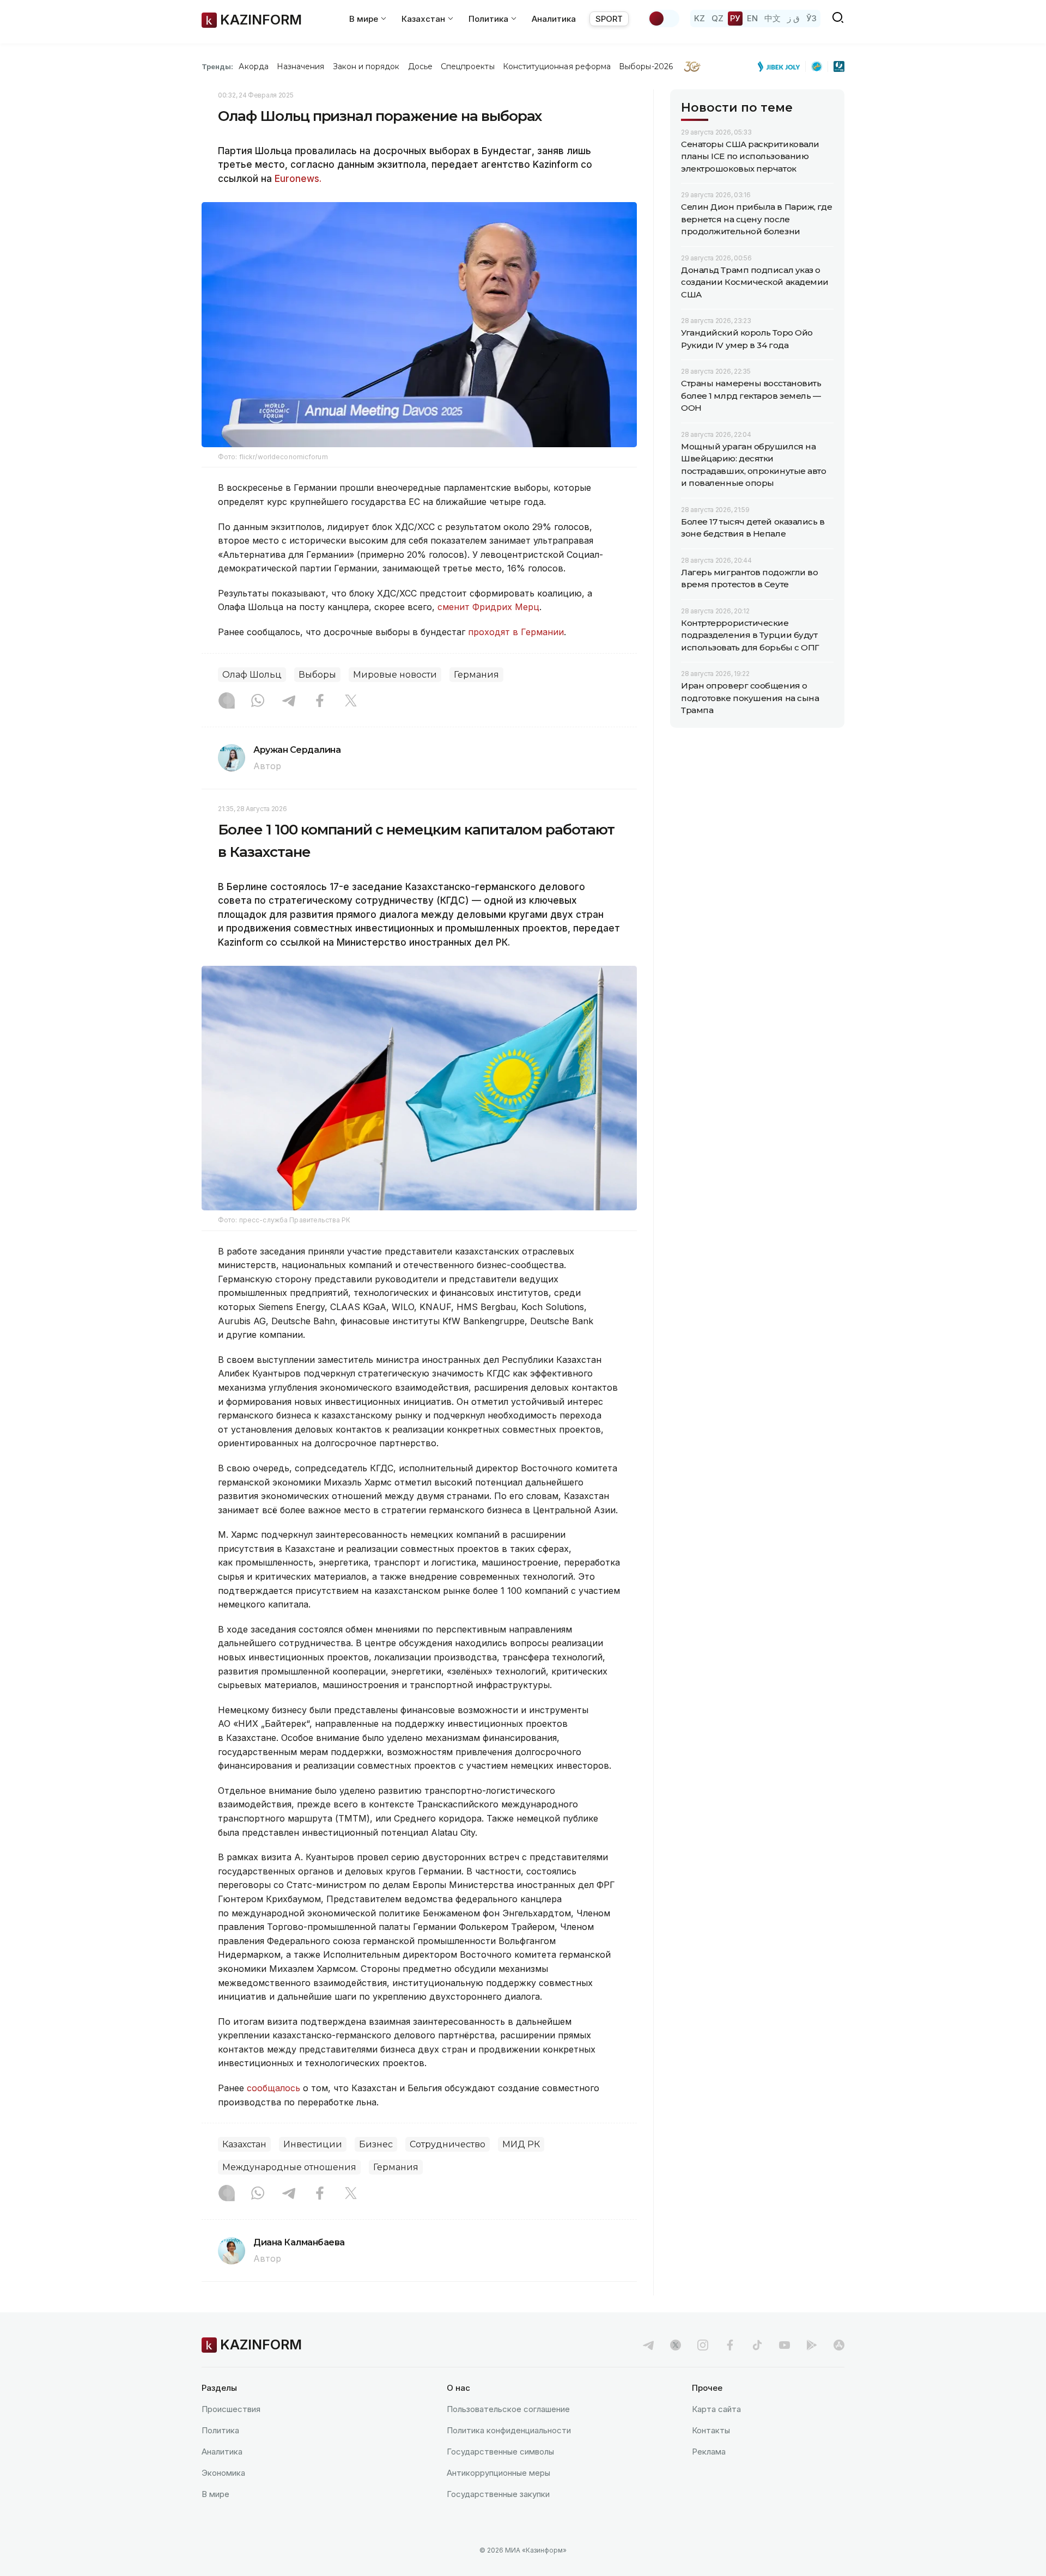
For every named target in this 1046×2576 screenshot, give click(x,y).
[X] (351, 702)
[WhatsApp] (258, 702)
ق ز (793, 18)
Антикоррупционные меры (498, 2473)
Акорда (253, 66)
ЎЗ (811, 18)
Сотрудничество (448, 2144)
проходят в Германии (516, 632)
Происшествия (231, 2409)
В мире (215, 2494)
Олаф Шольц (252, 675)
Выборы (317, 675)
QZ (717, 18)
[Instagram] (227, 702)
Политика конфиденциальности (509, 2430)
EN (752, 18)
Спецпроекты (468, 66)
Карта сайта (716, 2409)
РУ (735, 18)
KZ (700, 18)
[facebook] (730, 2345)
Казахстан (244, 2144)
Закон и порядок (366, 66)
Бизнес (376, 2144)
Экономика (223, 2473)
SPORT (609, 19)
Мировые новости (395, 675)
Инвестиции (313, 2144)
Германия (476, 675)
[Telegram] (289, 702)
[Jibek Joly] (782, 66)
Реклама (709, 2452)
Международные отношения (289, 2167)
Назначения (301, 66)
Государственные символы (500, 2452)
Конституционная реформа (557, 66)
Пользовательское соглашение (508, 2409)
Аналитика (554, 19)
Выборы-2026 (646, 66)
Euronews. (298, 179)
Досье (420, 66)
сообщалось (275, 2088)
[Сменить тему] (664, 19)
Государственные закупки (498, 2494)
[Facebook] (320, 702)
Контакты (711, 2430)
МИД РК (521, 2144)
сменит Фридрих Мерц (488, 607)
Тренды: (217, 66)
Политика (220, 2430)
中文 (773, 18)
